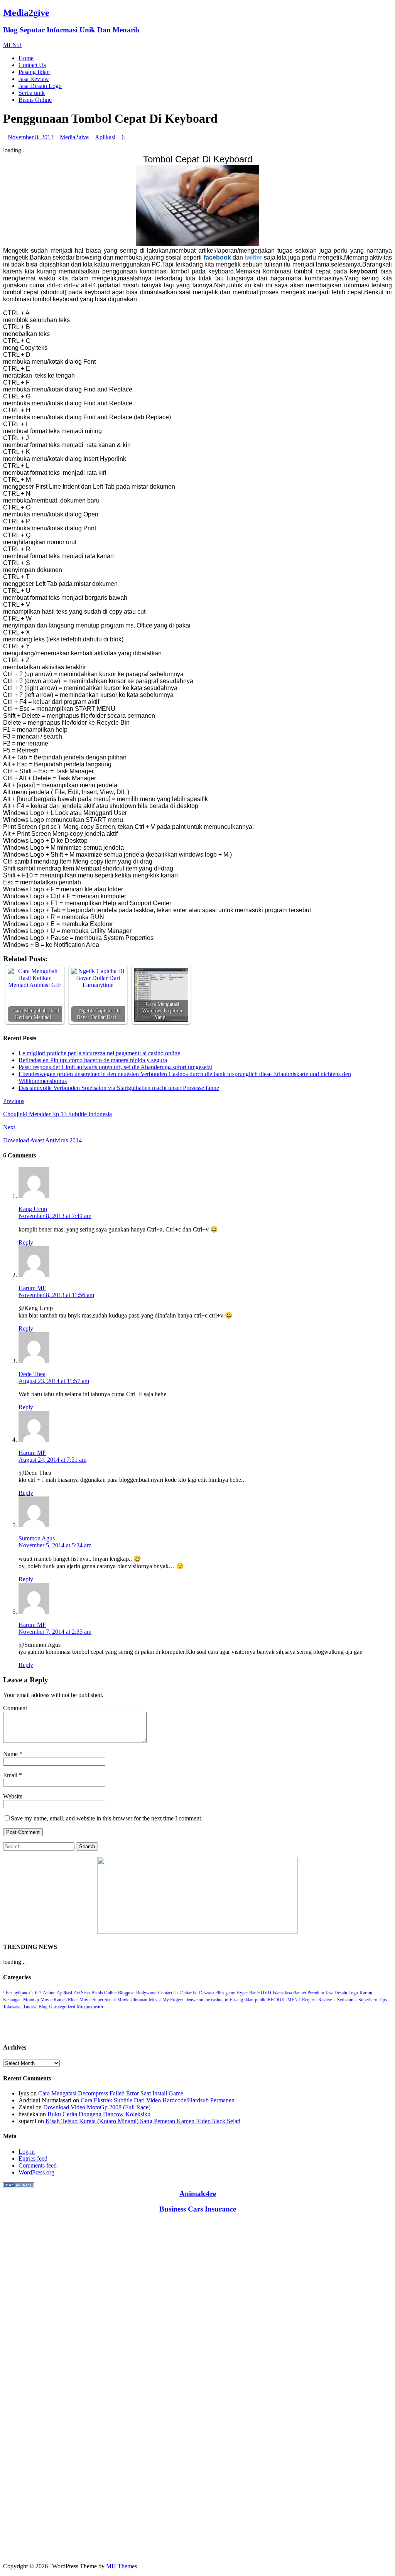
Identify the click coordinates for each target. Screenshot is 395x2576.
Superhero (368, 2000)
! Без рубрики (16, 1993)
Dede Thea (32, 1374)
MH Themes (122, 2566)
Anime (49, 1993)
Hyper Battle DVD (254, 1993)
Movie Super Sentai (98, 2000)
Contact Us (32, 65)
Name (11, 1754)
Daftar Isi (189, 1993)
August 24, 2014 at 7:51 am (52, 1460)
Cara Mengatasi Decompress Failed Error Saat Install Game (111, 2093)
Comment (15, 1708)
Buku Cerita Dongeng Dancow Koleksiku (99, 2114)
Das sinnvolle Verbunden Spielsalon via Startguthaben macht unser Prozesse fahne (119, 1088)
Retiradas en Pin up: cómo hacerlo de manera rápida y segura (93, 1060)
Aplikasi (105, 137)
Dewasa (206, 1993)
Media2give (74, 137)
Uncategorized (62, 2007)
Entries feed (33, 2158)
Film (219, 1993)
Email (11, 1775)
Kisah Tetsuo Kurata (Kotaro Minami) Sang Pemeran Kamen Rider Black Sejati (143, 2121)
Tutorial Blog (35, 2007)
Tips (383, 2000)
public (261, 2000)
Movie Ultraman (132, 2000)
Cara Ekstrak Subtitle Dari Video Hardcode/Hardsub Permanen (158, 2100)
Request (309, 2000)
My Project (173, 2000)
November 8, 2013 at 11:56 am (56, 1295)
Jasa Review (34, 79)
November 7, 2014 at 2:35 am (55, 1632)
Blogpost (126, 1993)
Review (325, 2000)
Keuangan (12, 2000)
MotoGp (31, 2000)
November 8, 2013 (31, 137)
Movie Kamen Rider (59, 2000)
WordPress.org (36, 2172)
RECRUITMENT (284, 2000)
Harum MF (32, 1288)
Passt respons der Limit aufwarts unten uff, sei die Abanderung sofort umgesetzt (115, 1067)
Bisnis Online (35, 100)
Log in (27, 2152)
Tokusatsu (12, 2007)
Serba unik (32, 93)
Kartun (366, 1993)
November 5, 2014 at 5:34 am (55, 1545)
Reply (26, 1242)
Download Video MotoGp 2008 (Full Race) (97, 2107)
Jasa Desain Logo (40, 86)
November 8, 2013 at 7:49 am (55, 1216)
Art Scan (82, 1993)
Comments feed (38, 2165)
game (230, 1993)
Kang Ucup (33, 1209)
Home (26, 58)
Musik (155, 2000)
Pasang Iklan (34, 72)
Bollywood (146, 1993)
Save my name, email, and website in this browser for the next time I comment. (107, 1818)
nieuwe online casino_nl (206, 2000)
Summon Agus (37, 1538)
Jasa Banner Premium (304, 1993)
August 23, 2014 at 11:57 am (54, 1381)
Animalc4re (198, 2194)
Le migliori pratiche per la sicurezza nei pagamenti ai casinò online (99, 1053)
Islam (278, 1993)
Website (13, 1796)
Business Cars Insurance (198, 2209)
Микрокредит (90, 2007)
